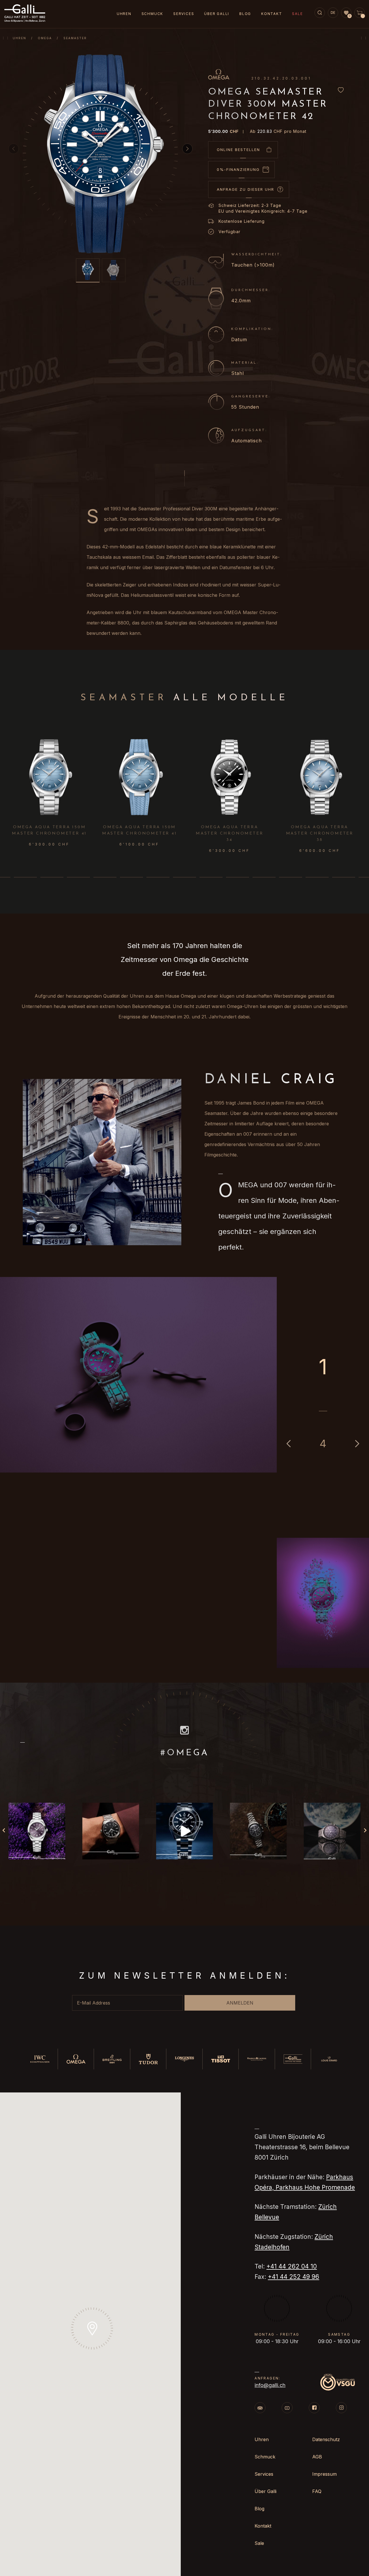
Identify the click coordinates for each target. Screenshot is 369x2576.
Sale (297, 14)
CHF (223, 131)
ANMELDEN (240, 2003)
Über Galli (217, 14)
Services (184, 14)
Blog (245, 14)
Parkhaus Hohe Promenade (315, 2187)
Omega (45, 38)
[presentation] (362, 778)
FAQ (317, 2491)
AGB (317, 2457)
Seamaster (75, 38)
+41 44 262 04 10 (292, 2266)
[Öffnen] (37, 1831)
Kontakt (272, 14)
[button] (187, 149)
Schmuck (153, 14)
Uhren (19, 38)
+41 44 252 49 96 (293, 2277)
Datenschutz (326, 2439)
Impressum (324, 2474)
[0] (346, 13)
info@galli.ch (270, 2385)
